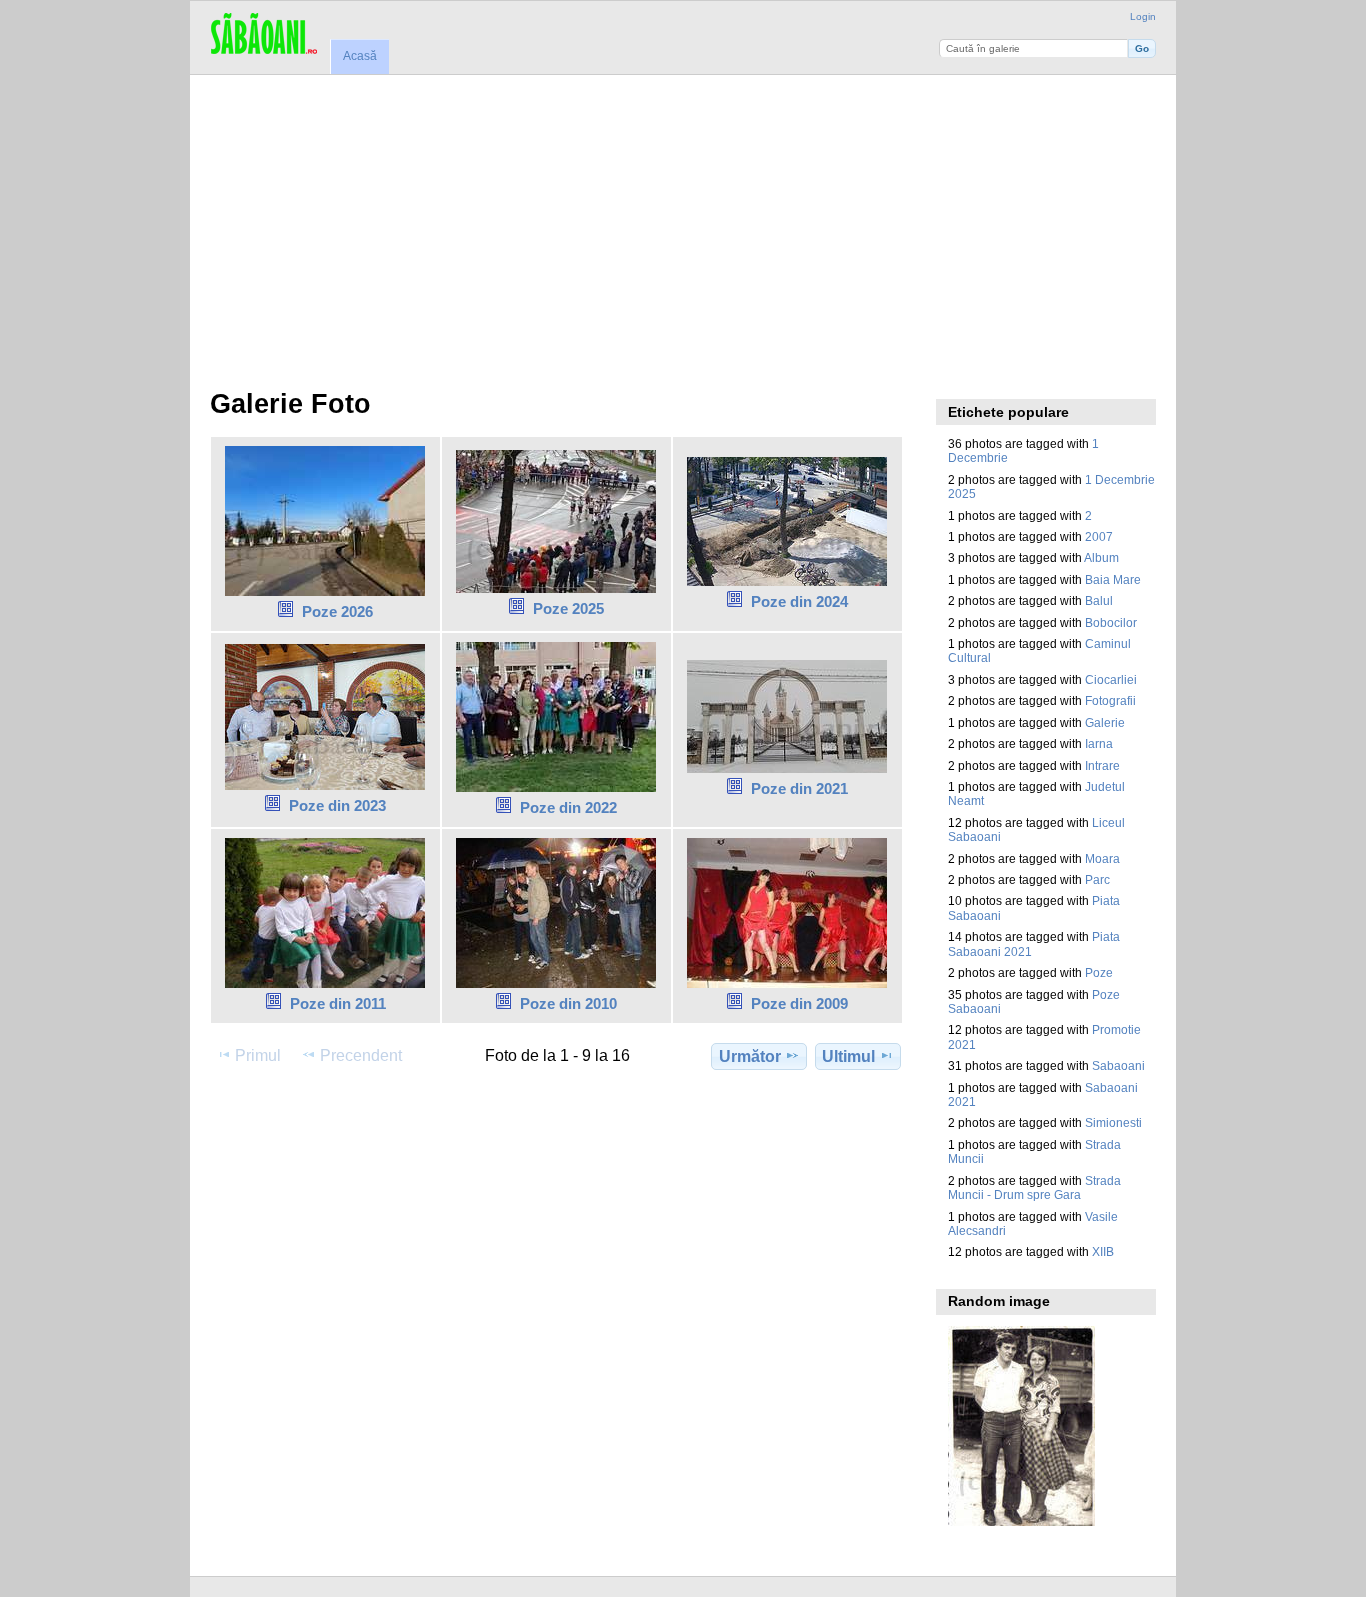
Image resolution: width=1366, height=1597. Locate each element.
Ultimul (848, 1056)
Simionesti (1113, 1122)
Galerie (1105, 722)
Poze (1099, 972)
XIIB (1103, 1251)
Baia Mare (1113, 579)
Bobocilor (1111, 622)
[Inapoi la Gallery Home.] (263, 35)
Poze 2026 (337, 611)
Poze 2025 (568, 608)
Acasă (360, 56)
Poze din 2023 (337, 805)
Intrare (1102, 765)
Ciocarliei (1111, 679)
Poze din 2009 (799, 1003)
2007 (1099, 536)
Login (1143, 16)
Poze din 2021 (799, 788)
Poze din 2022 (568, 807)
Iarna (1099, 743)
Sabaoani (1118, 1065)
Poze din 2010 (568, 1003)
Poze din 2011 (338, 1003)
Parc (1097, 879)
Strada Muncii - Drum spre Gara (1034, 1187)
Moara (1102, 858)
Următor (750, 1056)
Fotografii (1110, 700)
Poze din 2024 (799, 601)
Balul (1099, 600)
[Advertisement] (683, 225)
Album (1101, 557)
